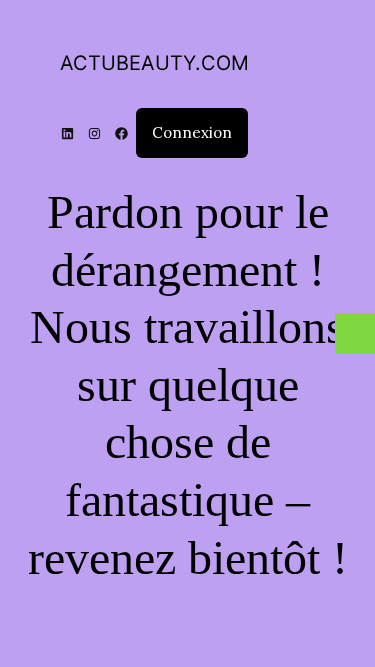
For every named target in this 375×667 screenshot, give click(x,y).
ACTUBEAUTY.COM (154, 63)
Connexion (192, 132)
